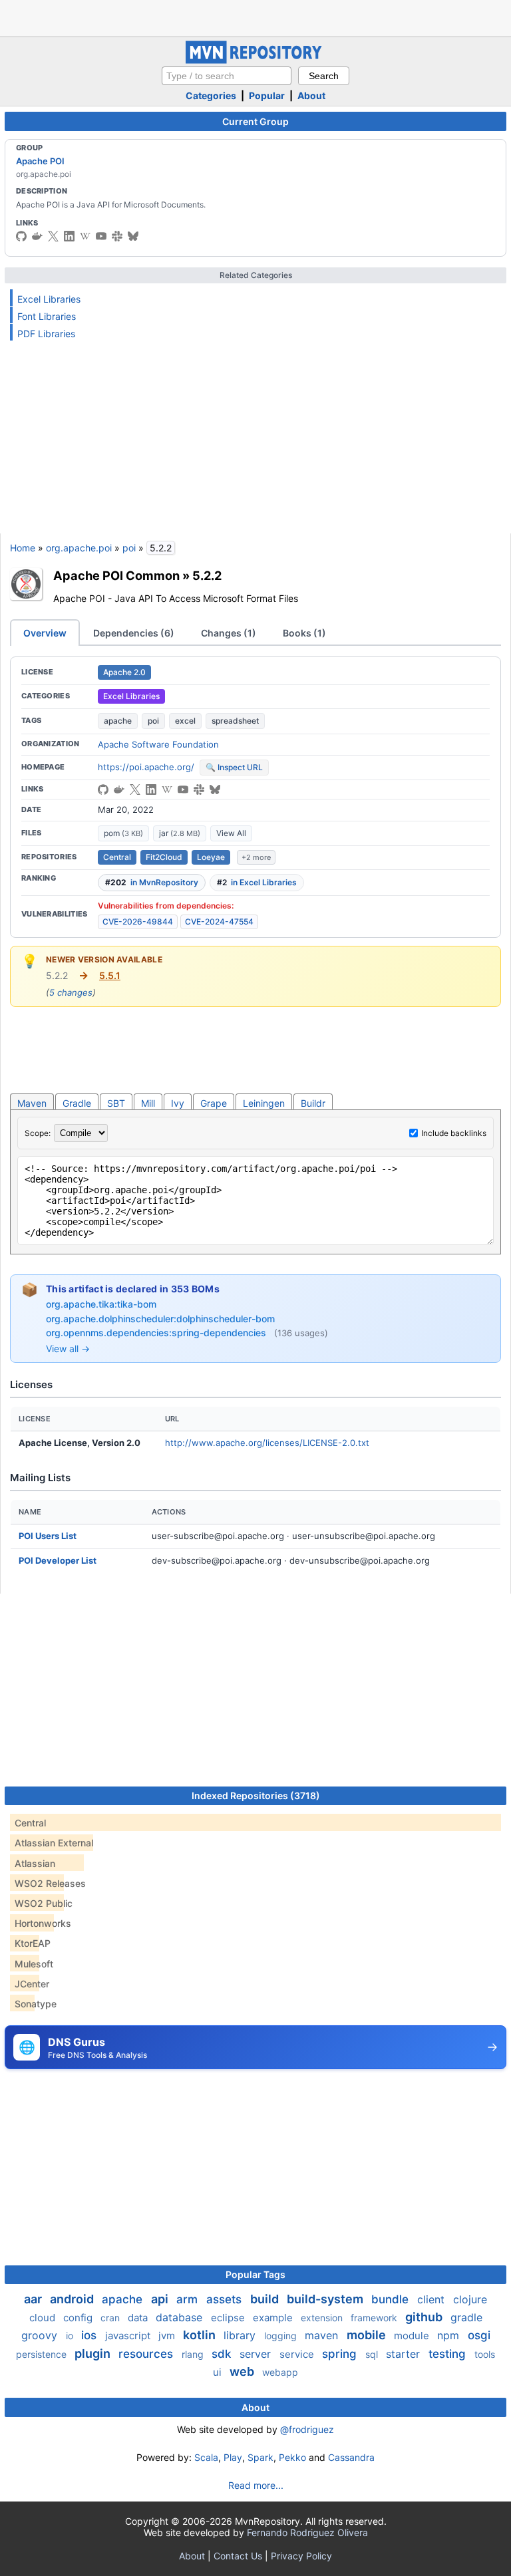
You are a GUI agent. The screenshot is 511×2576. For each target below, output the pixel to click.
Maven (32, 1103)
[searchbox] (227, 76)
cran (111, 2318)
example (274, 2318)
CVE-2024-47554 (219, 922)
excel (185, 721)
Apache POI (40, 161)
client (432, 2299)
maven (323, 2335)
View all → (68, 1349)
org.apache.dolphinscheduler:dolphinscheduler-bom (160, 1319)
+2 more (256, 857)
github (425, 2317)
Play (233, 2457)
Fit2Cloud (164, 857)
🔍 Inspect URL (234, 767)
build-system (326, 2299)
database (181, 2317)
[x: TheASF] (53, 236)
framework (375, 2318)
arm (189, 2299)
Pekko (292, 2457)
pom (123, 833)
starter (405, 2354)
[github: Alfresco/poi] (103, 789)
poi (129, 548)
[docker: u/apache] (37, 236)
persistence (43, 2354)
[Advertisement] (255, 17)
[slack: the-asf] (117, 236)
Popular (267, 95)
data (139, 2318)
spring (341, 2354)
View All (231, 833)
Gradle (77, 1103)
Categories (211, 95)
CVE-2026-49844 (138, 922)
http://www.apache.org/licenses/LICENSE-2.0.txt (267, 1443)
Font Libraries (47, 316)
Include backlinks (454, 1133)
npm (450, 2335)
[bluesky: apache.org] (133, 236)
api (161, 2299)
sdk (223, 2354)
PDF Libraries (46, 334)
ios (90, 2335)
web (243, 2371)
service (298, 2354)
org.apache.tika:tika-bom (101, 1304)
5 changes (71, 992)
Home (23, 548)
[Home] (255, 60)
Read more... (256, 2485)
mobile (368, 2335)
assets (226, 2299)
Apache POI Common (116, 575)
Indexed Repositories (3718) (256, 1795)
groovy (41, 2335)
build (266, 2299)
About (311, 95)
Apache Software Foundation (158, 744)
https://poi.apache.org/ (146, 767)
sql (373, 2354)
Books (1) (304, 633)
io (71, 2336)
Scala (206, 2457)
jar (180, 833)
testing (449, 2354)
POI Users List (48, 1536)
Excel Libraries (49, 299)
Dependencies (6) (134, 633)
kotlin (201, 2335)
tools (485, 2354)
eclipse (229, 2318)
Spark (260, 2457)
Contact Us (238, 2556)
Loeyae (211, 857)
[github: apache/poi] (21, 236)
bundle (392, 2299)
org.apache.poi (79, 548)
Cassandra (351, 2457)
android (73, 2299)
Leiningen (264, 1103)
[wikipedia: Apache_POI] (85, 236)
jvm (168, 2336)
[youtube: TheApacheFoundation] (101, 236)
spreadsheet (235, 721)
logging (282, 2336)
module (413, 2336)
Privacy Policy (301, 2556)
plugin (94, 2354)
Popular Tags (255, 2274)
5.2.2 (207, 575)
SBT (116, 1103)
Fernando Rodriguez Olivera (307, 2532)
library (241, 2335)
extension (323, 2318)
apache (118, 721)
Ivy (178, 1103)
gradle (466, 2317)
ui (219, 2372)
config (79, 2318)
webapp (280, 2372)
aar (34, 2299)
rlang (194, 2354)
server (257, 2354)
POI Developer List (58, 1560)
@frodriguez (307, 2429)
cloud (44, 2318)
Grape (214, 1103)
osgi (479, 2335)
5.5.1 (110, 975)
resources (147, 2354)
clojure (470, 2299)
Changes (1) (229, 633)
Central (117, 857)
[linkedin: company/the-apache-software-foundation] (69, 236)
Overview (45, 633)
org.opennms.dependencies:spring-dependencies (157, 1333)
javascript (129, 2336)
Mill (148, 1103)
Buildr (313, 1103)
